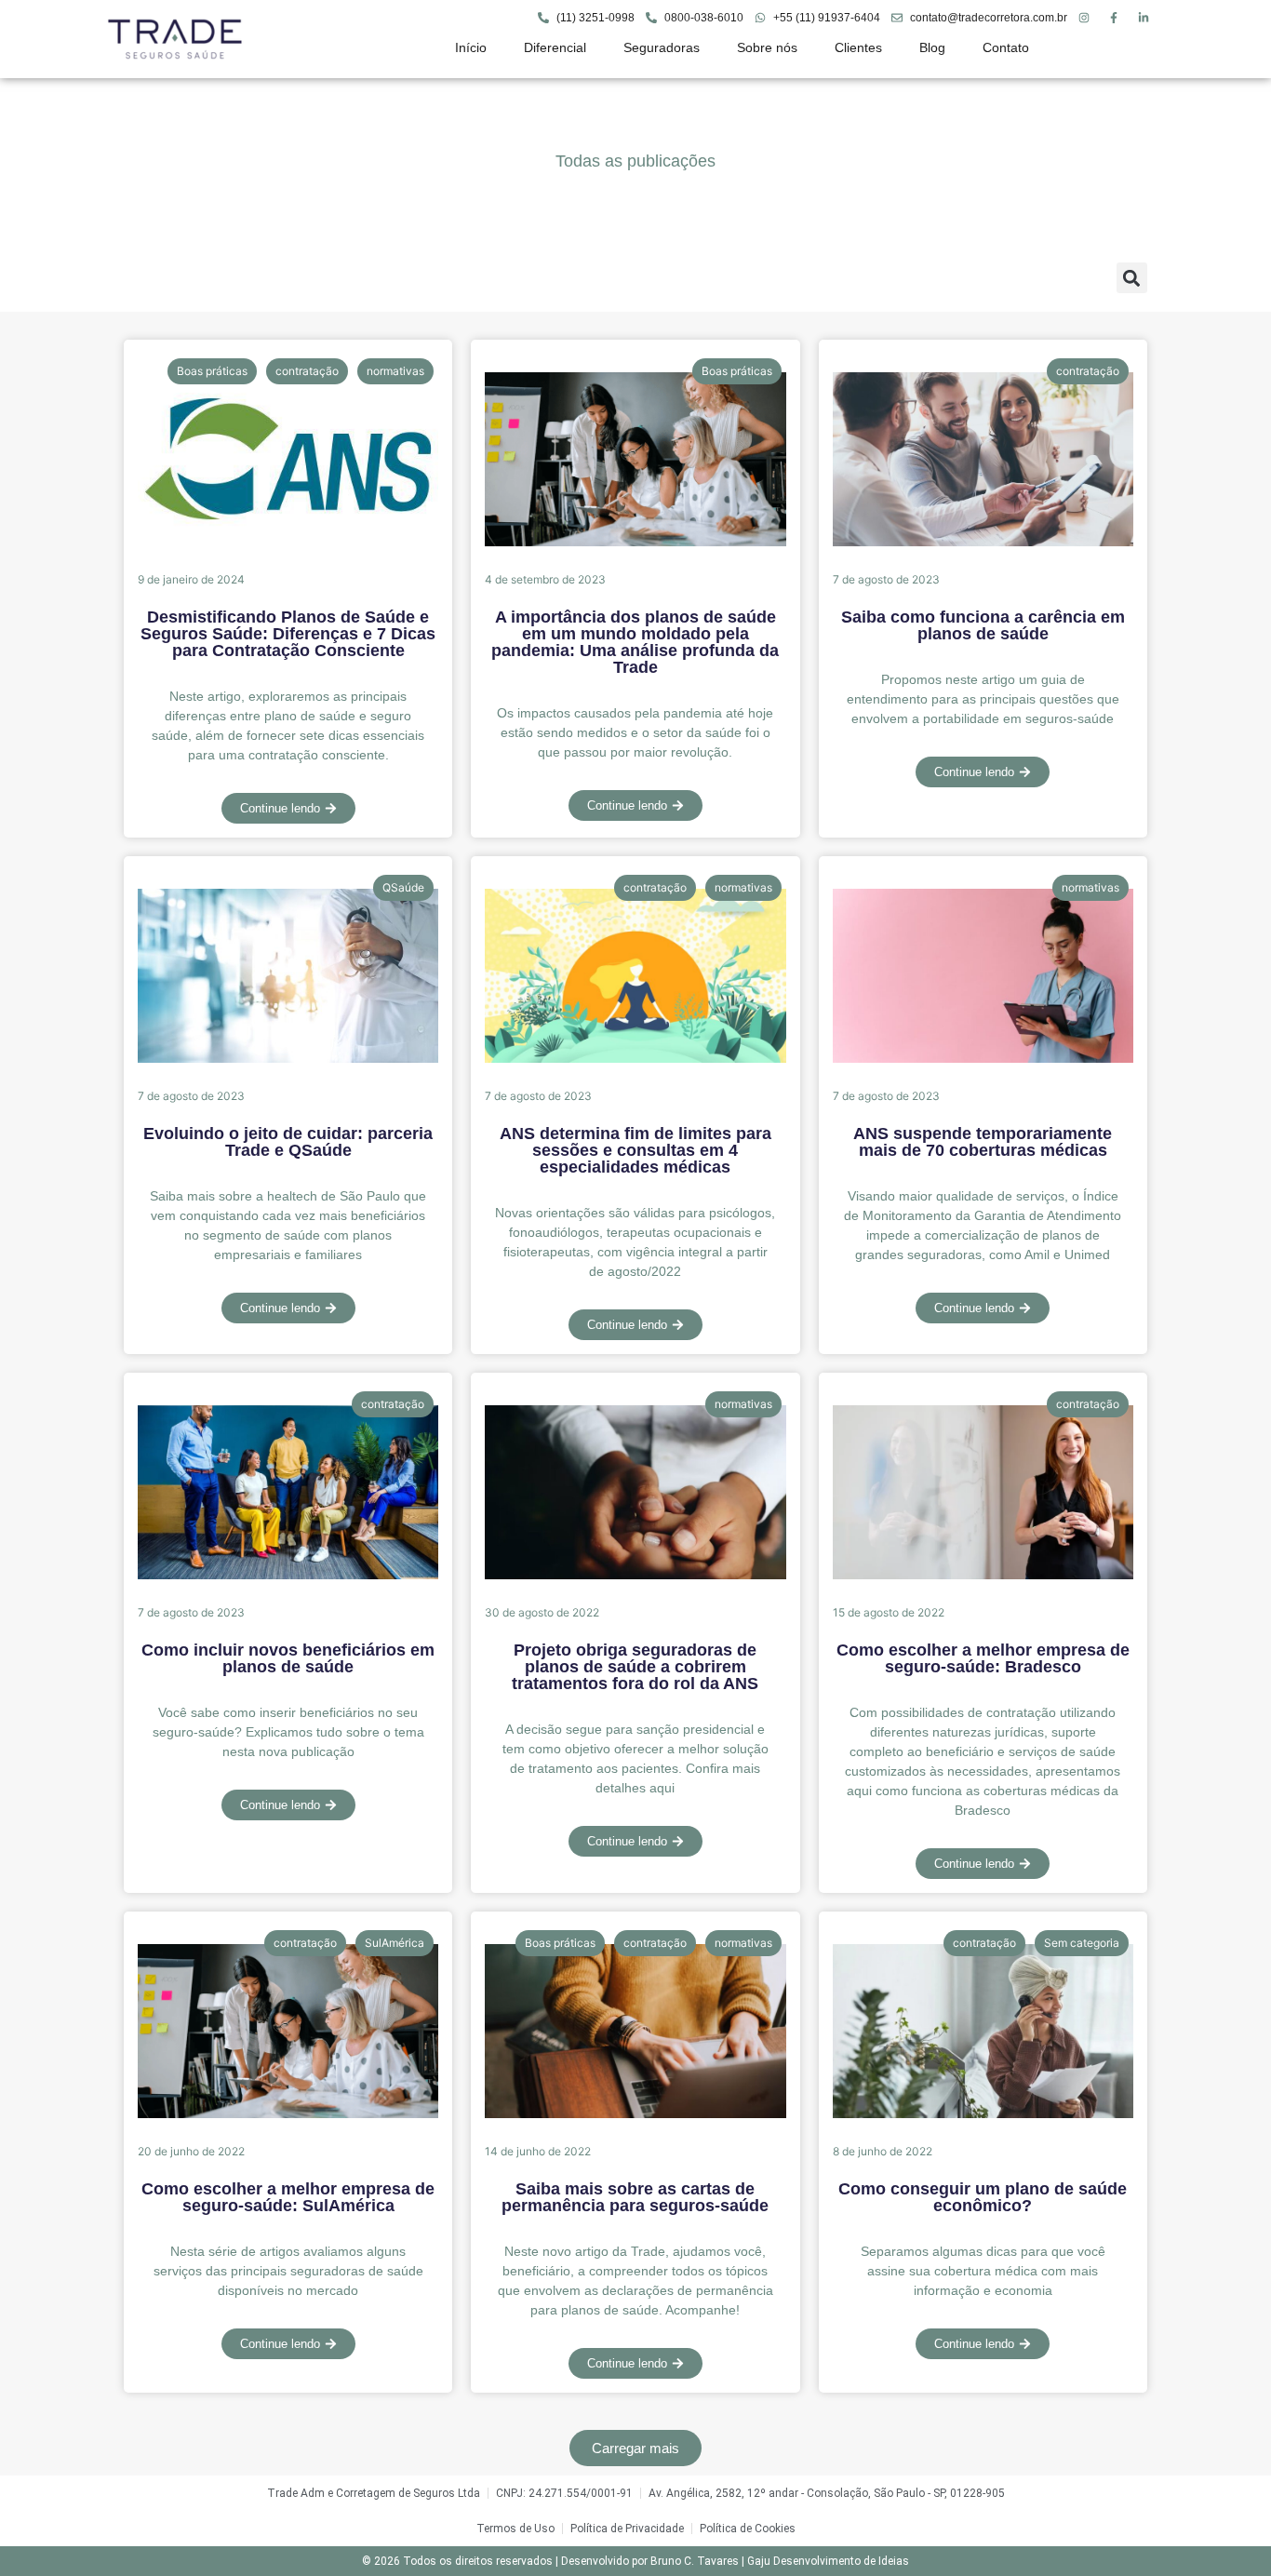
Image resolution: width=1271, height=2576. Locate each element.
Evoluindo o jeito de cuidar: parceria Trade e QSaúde (288, 1142)
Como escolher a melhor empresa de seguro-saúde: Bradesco (983, 1658)
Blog (932, 47)
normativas (395, 371)
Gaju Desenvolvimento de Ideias (828, 2561)
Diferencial (555, 47)
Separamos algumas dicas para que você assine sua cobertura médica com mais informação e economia (983, 2271)
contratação (307, 371)
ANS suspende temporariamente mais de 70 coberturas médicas (983, 1142)
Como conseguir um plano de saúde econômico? (983, 2197)
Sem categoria (1082, 1943)
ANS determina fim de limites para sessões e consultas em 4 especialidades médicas (635, 1150)
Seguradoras (662, 47)
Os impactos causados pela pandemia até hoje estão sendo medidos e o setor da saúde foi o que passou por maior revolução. (635, 732)
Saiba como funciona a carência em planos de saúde (983, 625)
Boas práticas (212, 371)
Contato (1006, 47)
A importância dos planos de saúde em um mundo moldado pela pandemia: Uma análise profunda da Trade (635, 642)
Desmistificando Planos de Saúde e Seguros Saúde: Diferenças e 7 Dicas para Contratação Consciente (288, 634)
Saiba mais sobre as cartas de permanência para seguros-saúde (635, 2197)
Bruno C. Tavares (695, 2561)
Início (471, 47)
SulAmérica (395, 1943)
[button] (1132, 278)
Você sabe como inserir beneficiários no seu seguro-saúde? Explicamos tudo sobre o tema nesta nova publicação (288, 1732)
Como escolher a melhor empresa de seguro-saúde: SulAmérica (288, 2197)
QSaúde (403, 887)
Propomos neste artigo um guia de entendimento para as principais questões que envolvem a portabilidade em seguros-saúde (983, 699)
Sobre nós (767, 47)
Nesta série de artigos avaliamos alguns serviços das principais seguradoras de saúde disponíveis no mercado (288, 2271)
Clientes (858, 47)
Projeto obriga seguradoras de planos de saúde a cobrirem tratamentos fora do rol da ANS (635, 1667)
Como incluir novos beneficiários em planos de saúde (288, 1658)
